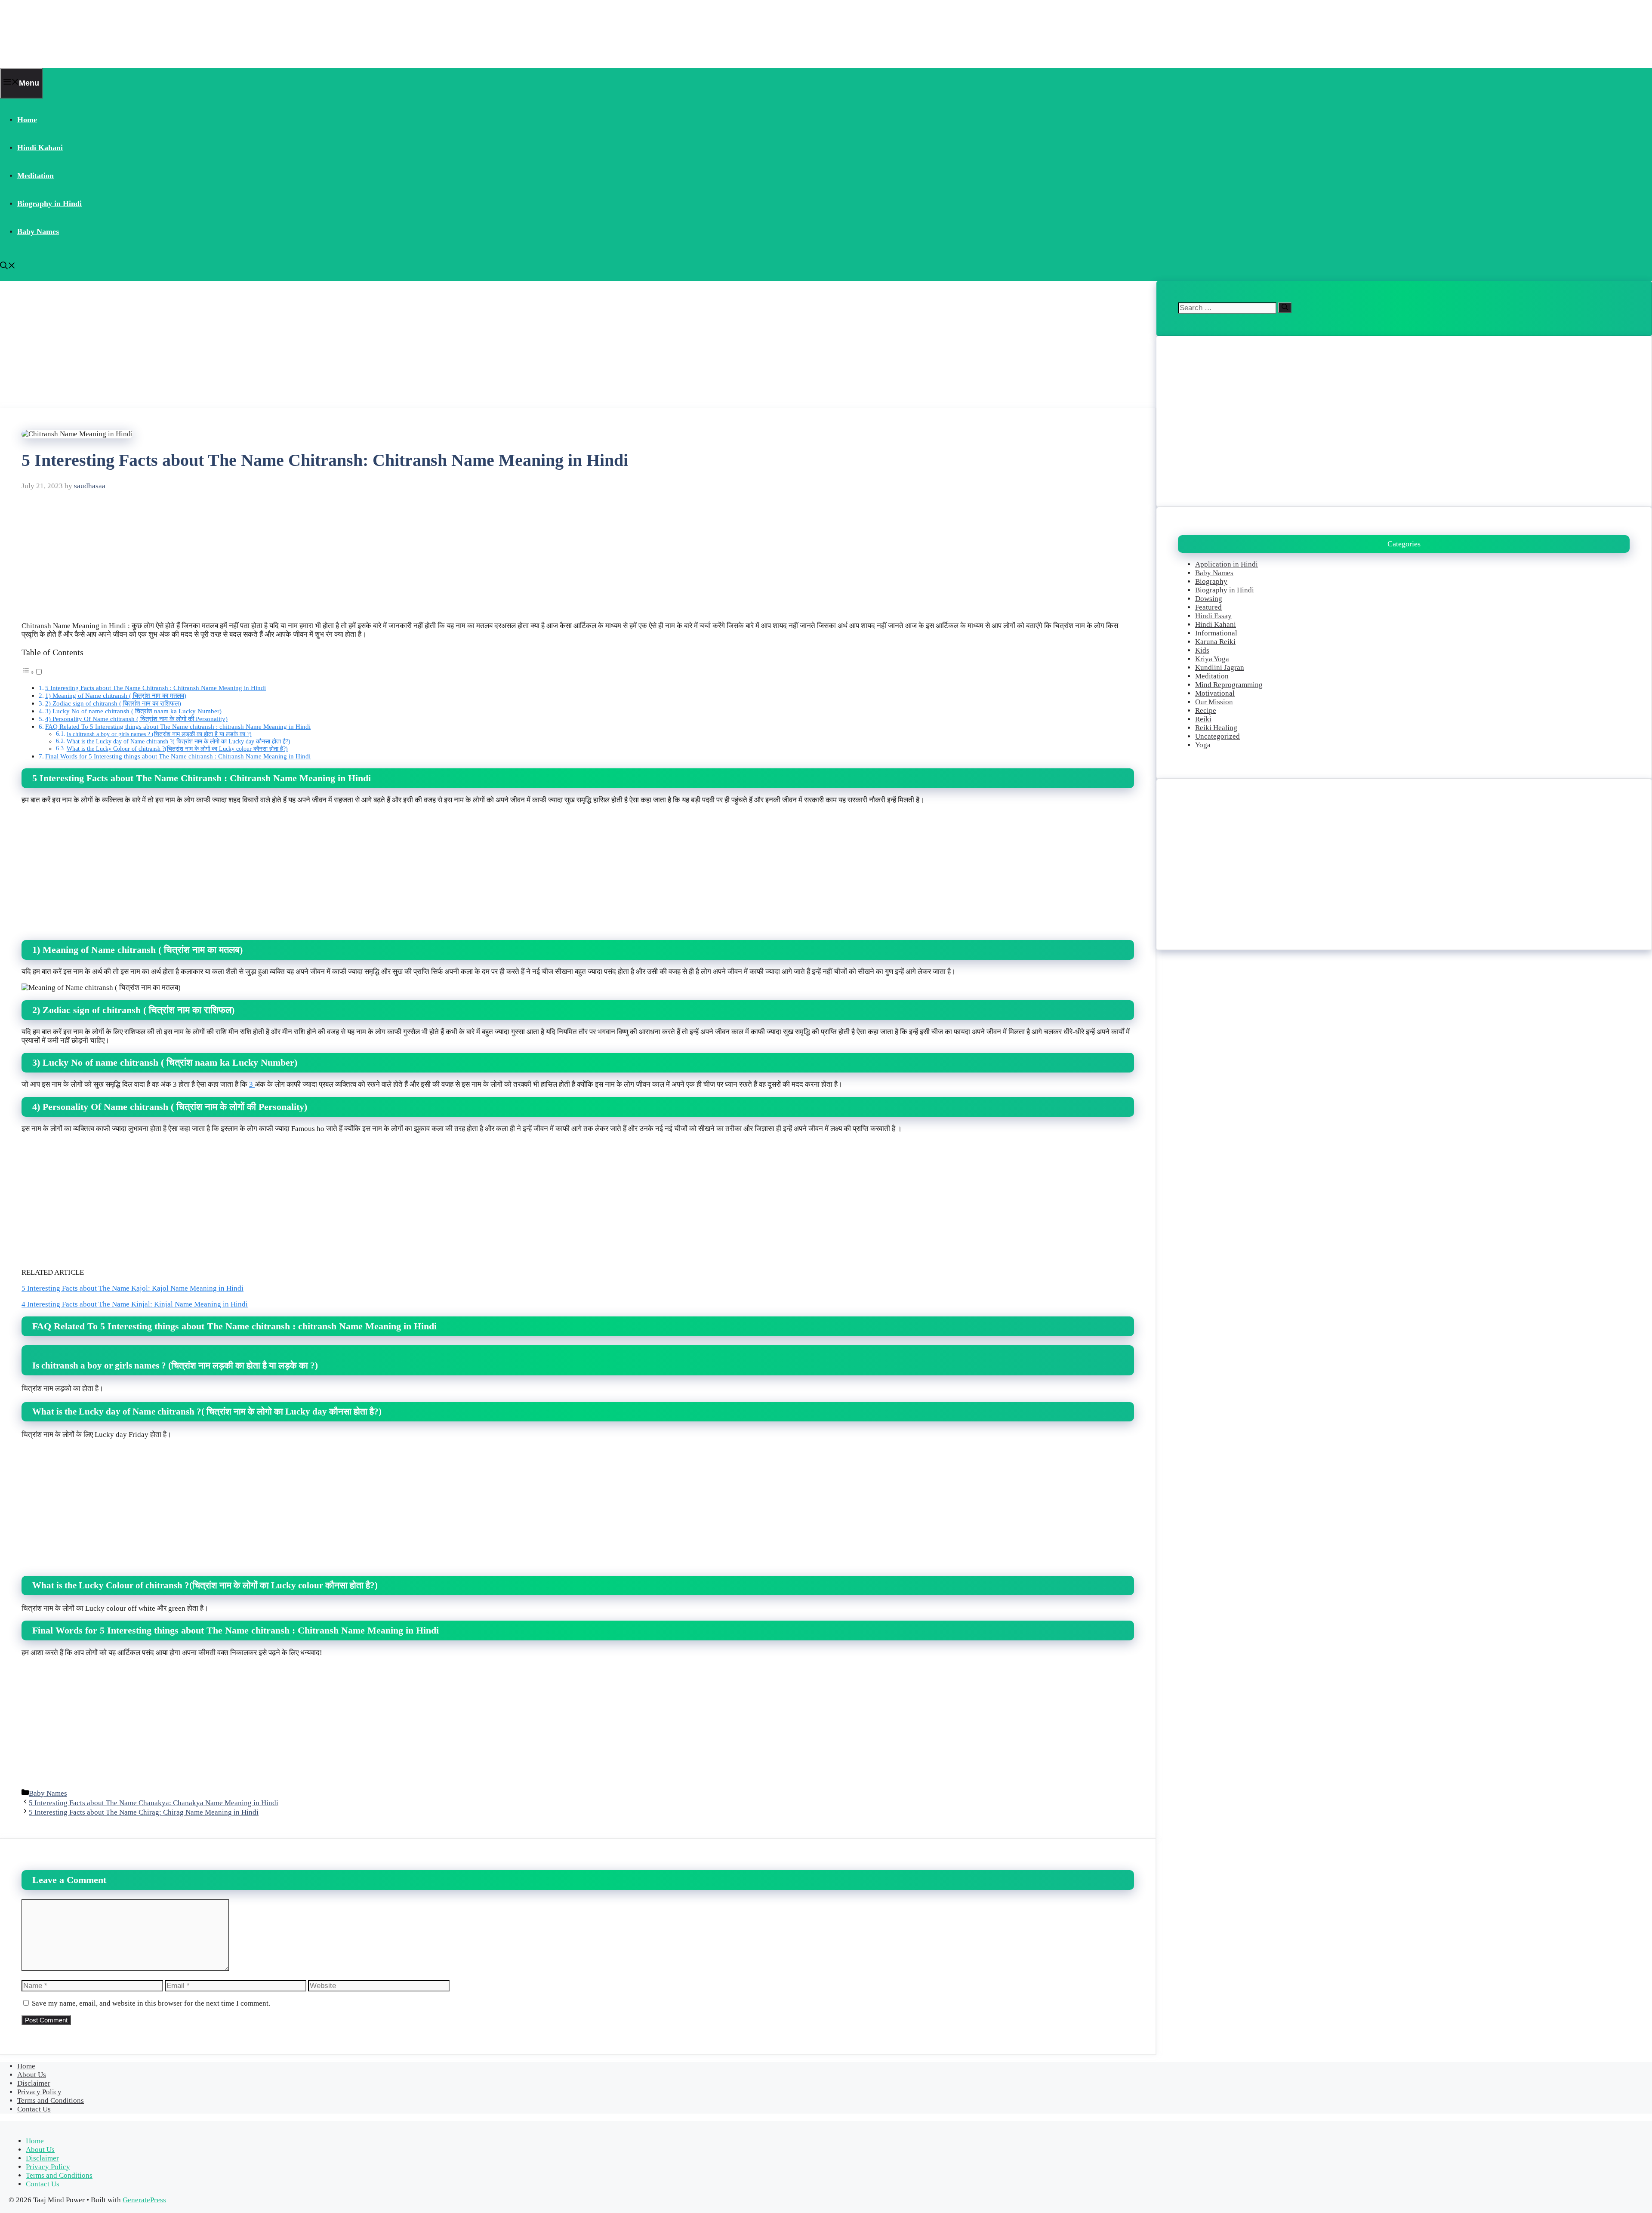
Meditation (35, 176)
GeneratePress (144, 2200)
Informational (1216, 633)
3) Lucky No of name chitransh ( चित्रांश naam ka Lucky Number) (133, 711)
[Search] (1285, 308)
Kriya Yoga (1212, 659)
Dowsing (1209, 599)
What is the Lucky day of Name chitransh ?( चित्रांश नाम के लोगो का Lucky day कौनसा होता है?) (179, 741)
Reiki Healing (1216, 728)
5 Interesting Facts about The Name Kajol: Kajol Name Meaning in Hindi (133, 1288)
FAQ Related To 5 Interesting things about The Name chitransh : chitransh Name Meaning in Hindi (178, 726)
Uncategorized (1217, 736)
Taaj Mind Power (54, 34)
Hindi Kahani (40, 148)
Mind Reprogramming (1229, 685)
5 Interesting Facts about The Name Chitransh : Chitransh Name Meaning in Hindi (156, 688)
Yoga (1203, 745)
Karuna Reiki (1215, 642)
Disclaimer (34, 2083)
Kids (1202, 650)
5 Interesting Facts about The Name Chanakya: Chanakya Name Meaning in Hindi (154, 1803)
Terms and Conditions (51, 2101)
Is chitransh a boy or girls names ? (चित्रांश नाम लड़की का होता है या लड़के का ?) (159, 734)
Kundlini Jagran (1220, 667)
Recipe (1206, 710)
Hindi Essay (1213, 616)
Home (27, 120)
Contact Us (34, 2109)
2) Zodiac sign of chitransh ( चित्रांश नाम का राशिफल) (113, 703)
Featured (1208, 607)
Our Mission (1214, 702)
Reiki (1203, 719)
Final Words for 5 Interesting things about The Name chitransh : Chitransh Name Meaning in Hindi (178, 756)
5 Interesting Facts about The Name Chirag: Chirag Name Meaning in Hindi (144, 1812)
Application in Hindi (1227, 564)
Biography (1211, 581)
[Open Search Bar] (8, 267)
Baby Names (38, 231)
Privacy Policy (39, 2092)
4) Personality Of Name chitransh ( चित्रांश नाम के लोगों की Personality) (136, 719)
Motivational (1215, 693)
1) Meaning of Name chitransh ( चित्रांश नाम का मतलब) (116, 695)
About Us (32, 2075)
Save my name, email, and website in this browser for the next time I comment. (151, 2003)
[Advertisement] (258, 345)
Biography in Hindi (49, 203)
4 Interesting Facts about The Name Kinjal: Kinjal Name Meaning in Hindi (135, 1304)
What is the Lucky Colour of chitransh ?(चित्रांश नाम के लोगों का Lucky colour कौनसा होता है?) (177, 749)
